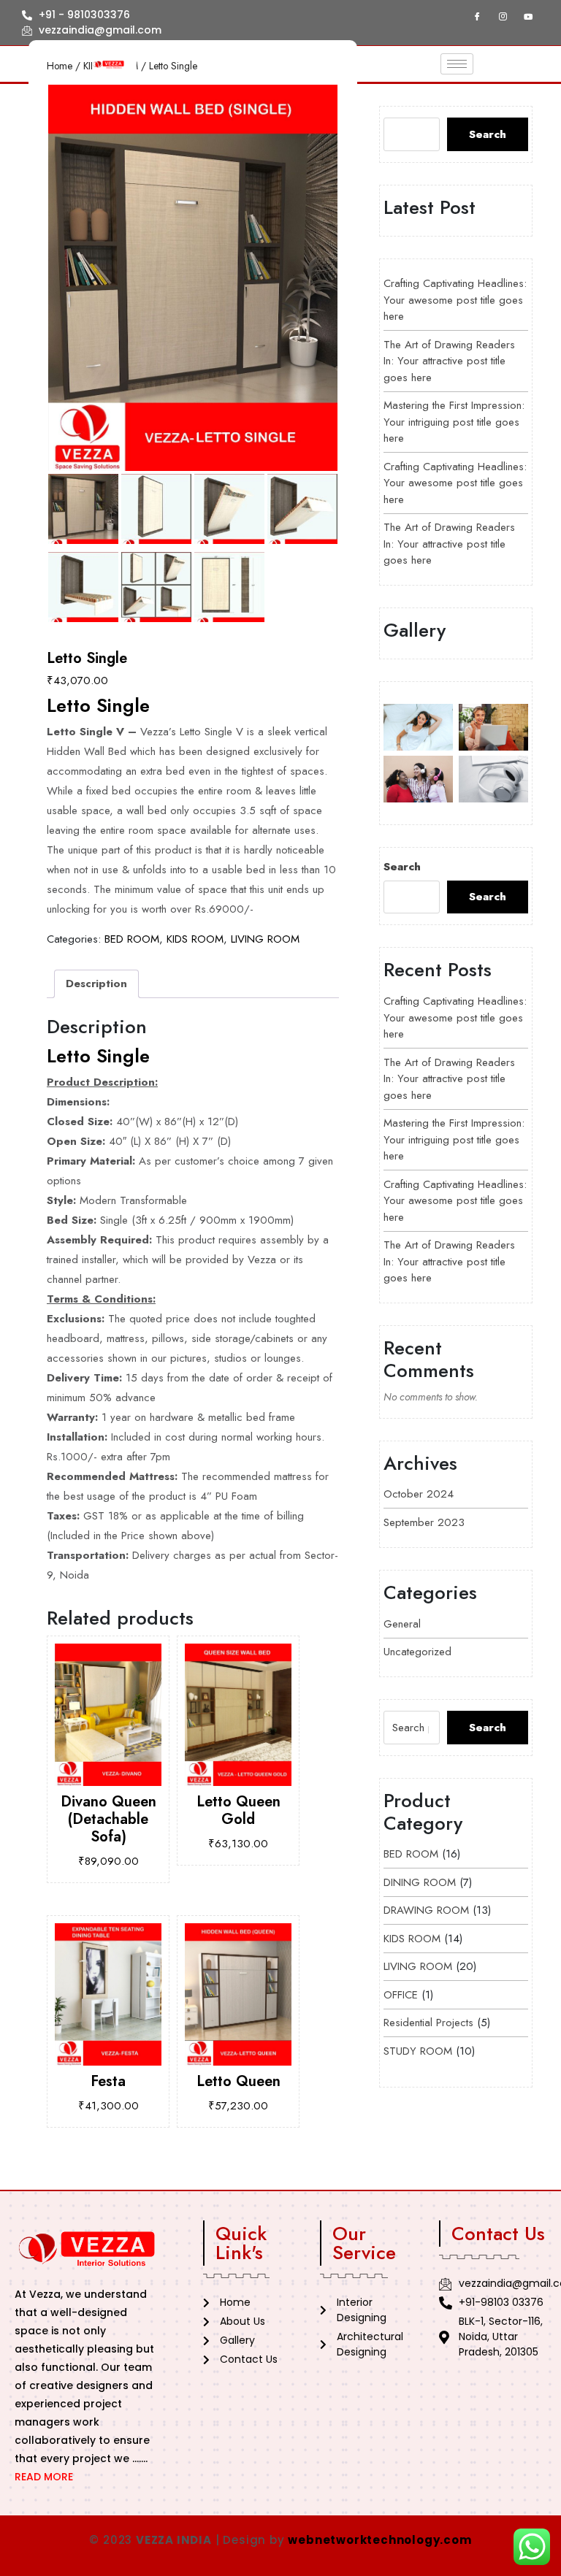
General (402, 1624)
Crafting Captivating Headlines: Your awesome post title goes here (455, 300)
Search (488, 134)
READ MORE (44, 2477)
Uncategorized (417, 1652)
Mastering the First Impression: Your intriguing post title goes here (454, 422)
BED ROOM (132, 939)
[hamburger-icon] (457, 64)
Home (60, 66)
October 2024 (419, 1494)
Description (96, 984)
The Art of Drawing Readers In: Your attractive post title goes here (449, 361)
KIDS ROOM (195, 939)
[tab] (96, 984)
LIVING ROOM (265, 939)
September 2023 (424, 1522)
